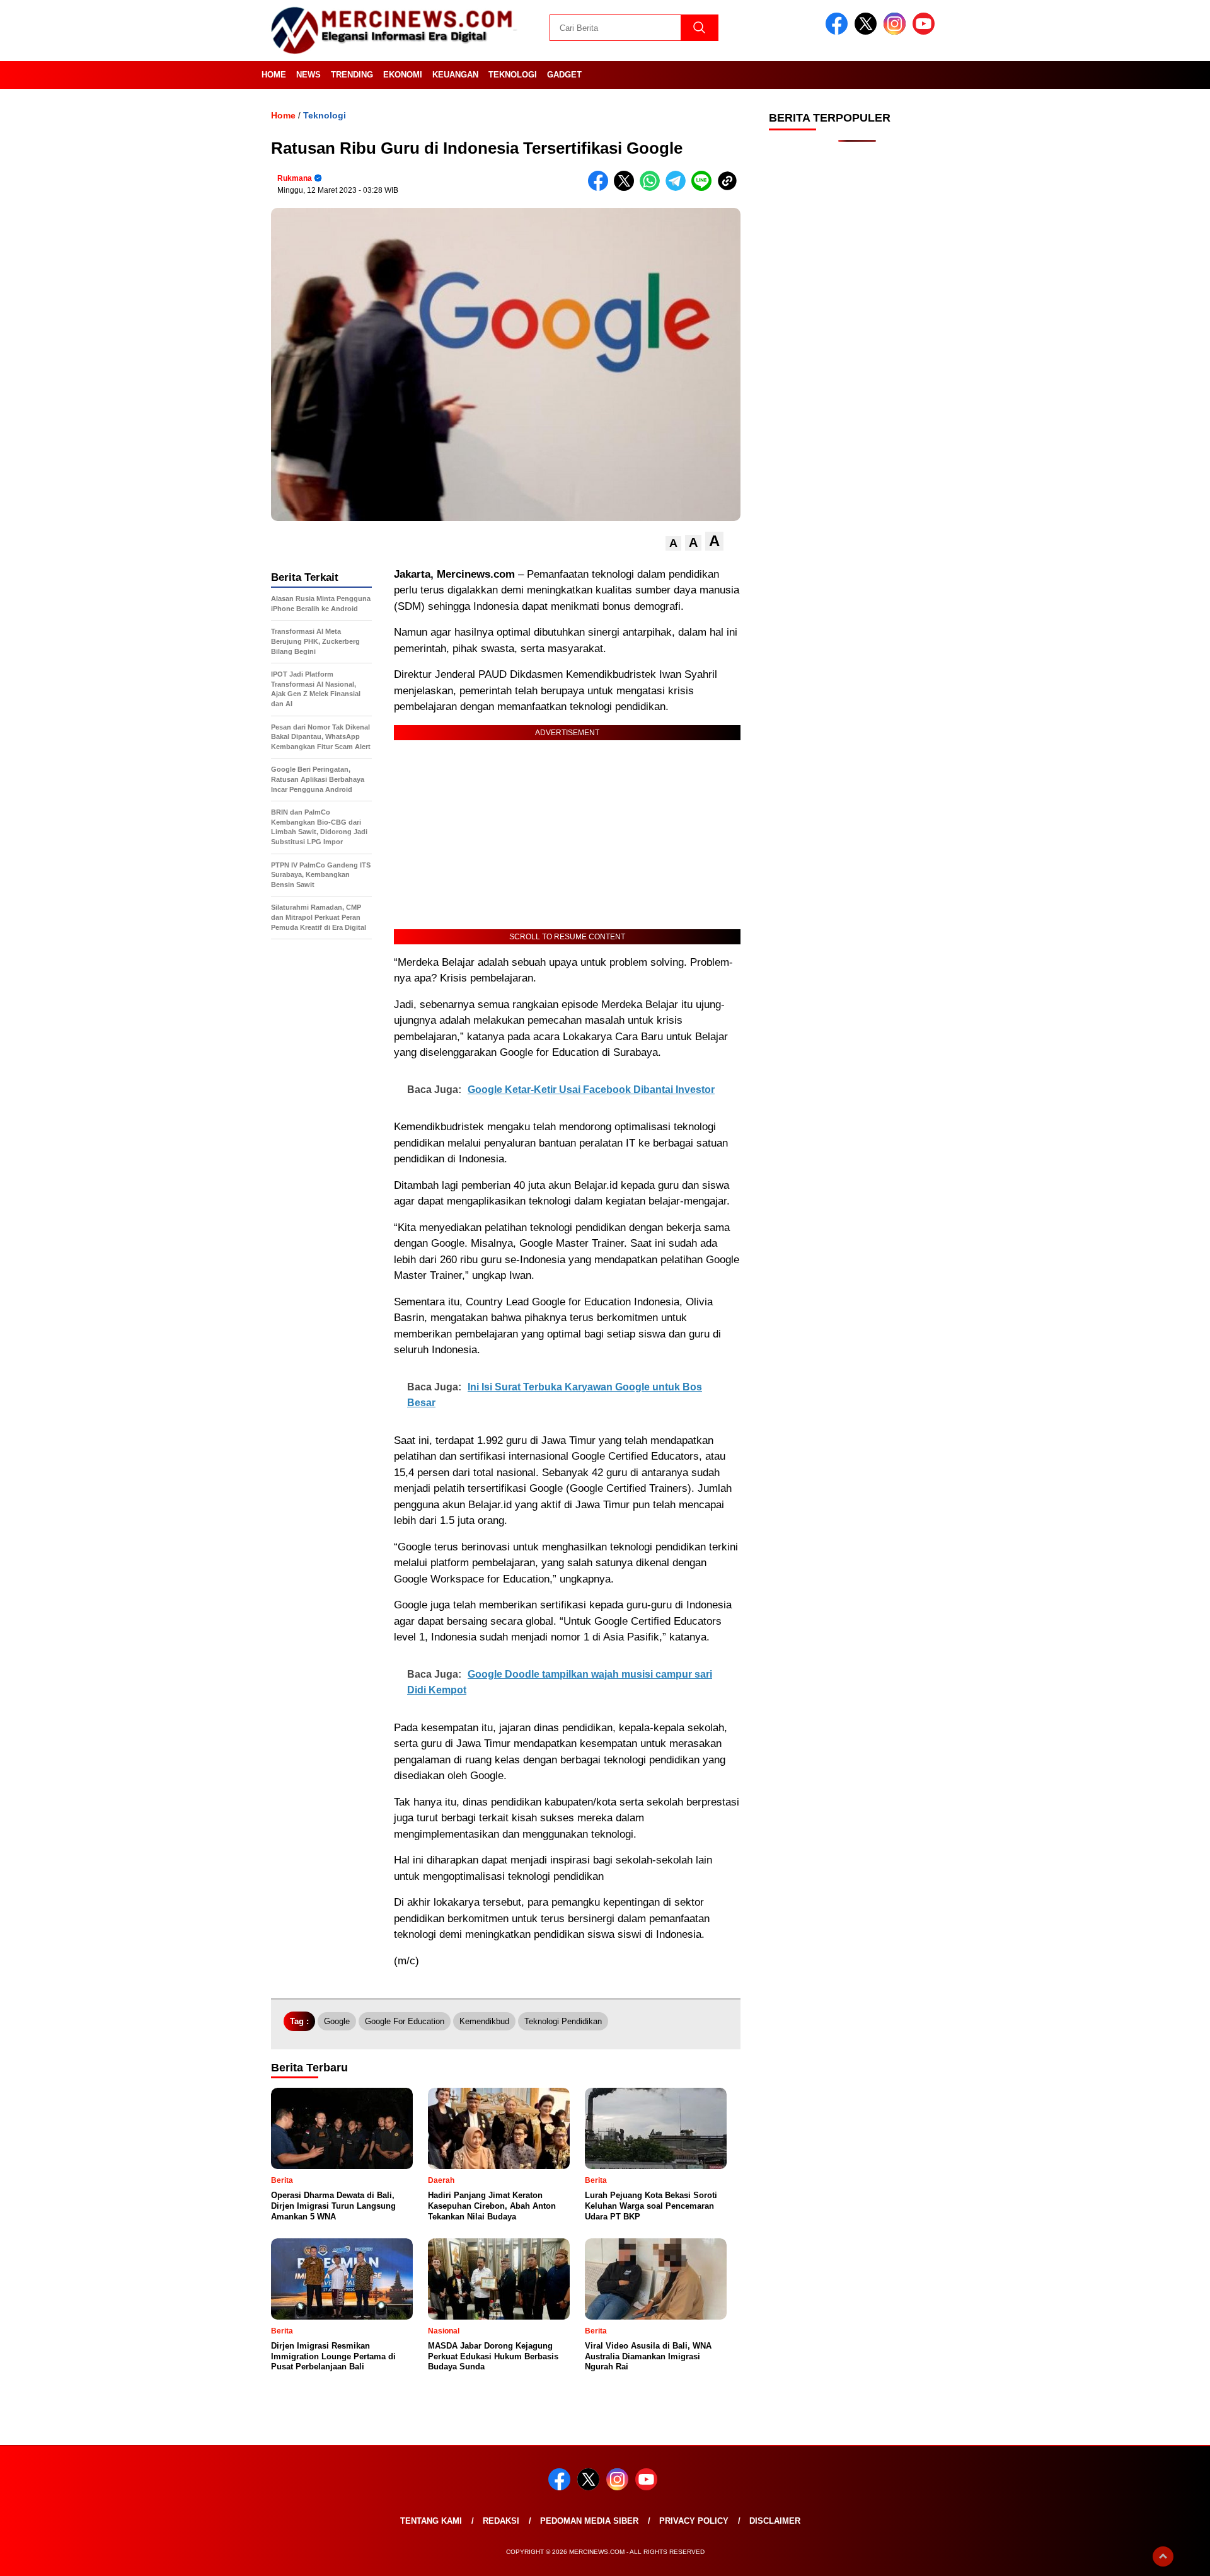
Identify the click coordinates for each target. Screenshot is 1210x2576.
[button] (673, 543)
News (308, 75)
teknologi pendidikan (563, 2021)
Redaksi (501, 2521)
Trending (352, 75)
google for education (405, 2021)
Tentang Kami (431, 2521)
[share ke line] (704, 188)
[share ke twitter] (627, 188)
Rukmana (295, 178)
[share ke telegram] (678, 188)
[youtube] (926, 32)
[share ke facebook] (601, 188)
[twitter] (868, 32)
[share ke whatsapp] (653, 188)
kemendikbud (484, 2021)
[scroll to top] (1163, 2556)
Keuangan (455, 75)
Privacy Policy (694, 2521)
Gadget (564, 75)
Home (274, 75)
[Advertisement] (857, 353)
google (337, 2021)
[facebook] (839, 32)
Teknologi (513, 75)
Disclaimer (775, 2521)
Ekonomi (403, 75)
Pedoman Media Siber (589, 2521)
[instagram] (897, 32)
